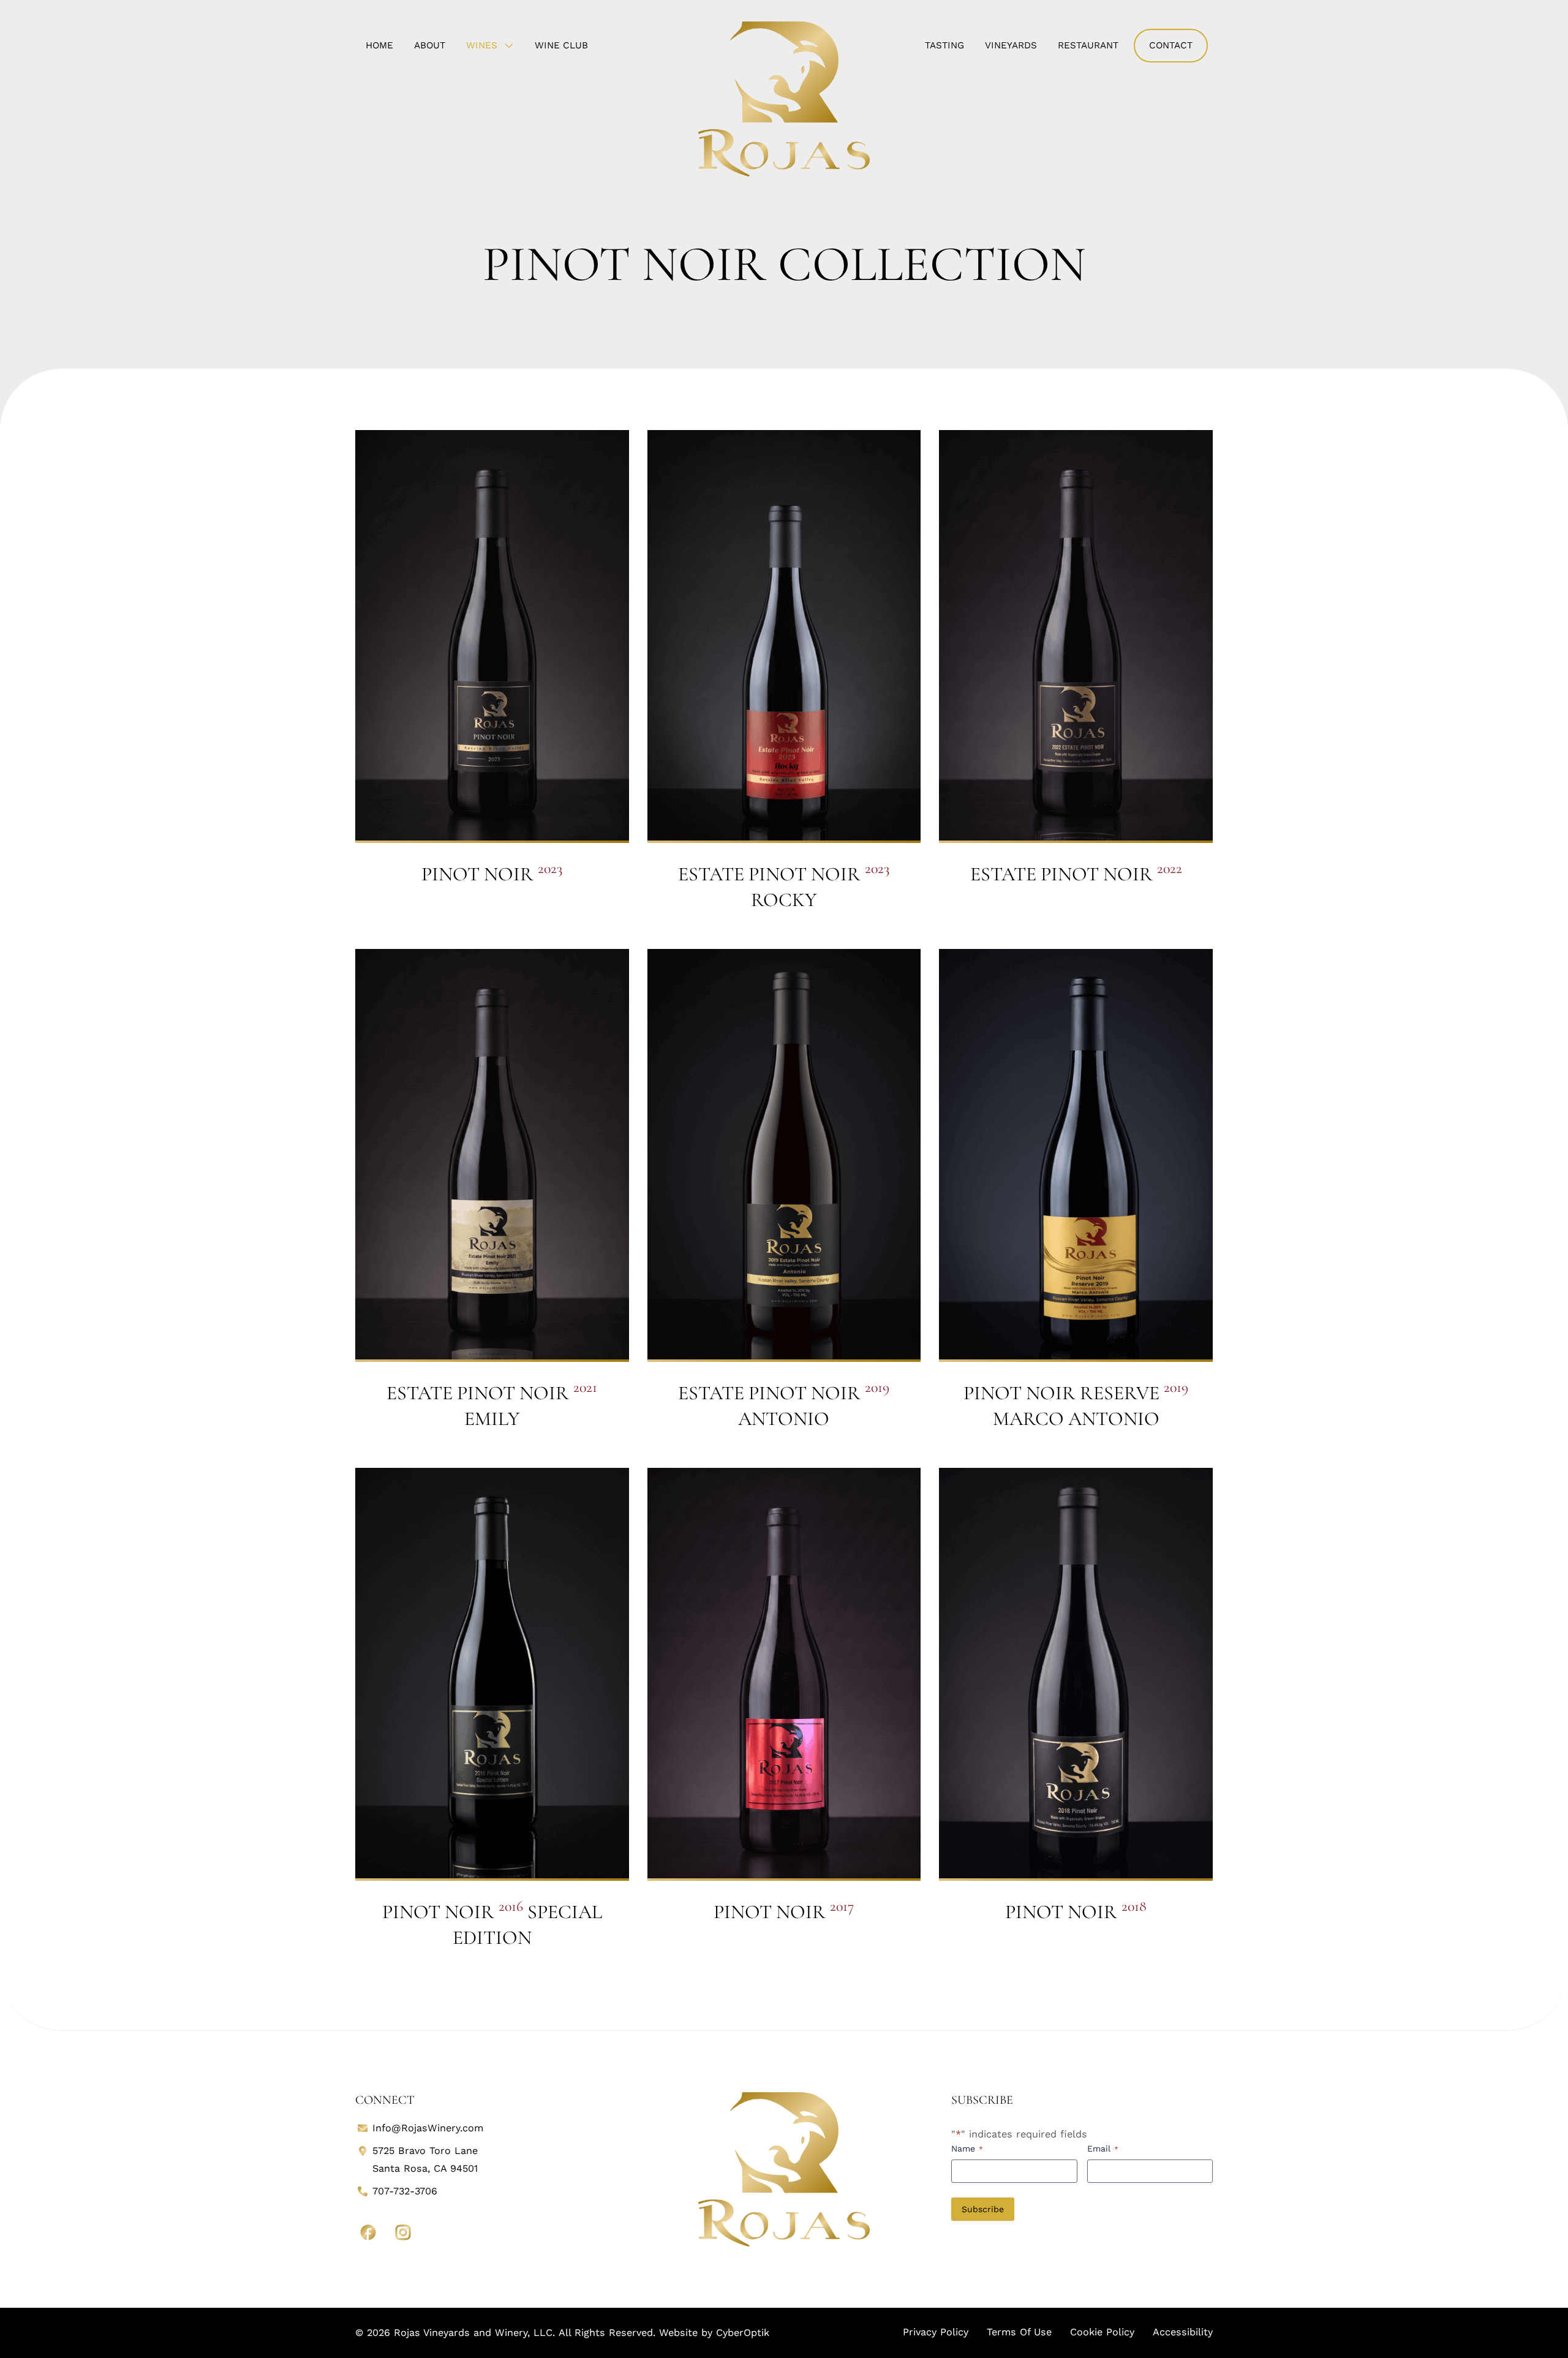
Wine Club (561, 45)
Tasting (944, 45)
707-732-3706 (405, 2191)
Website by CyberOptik (714, 2333)
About (430, 45)
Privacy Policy (936, 2332)
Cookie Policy (1102, 2332)
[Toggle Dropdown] (511, 45)
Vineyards (1011, 45)
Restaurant (1088, 45)
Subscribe (983, 2209)
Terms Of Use (1019, 2332)
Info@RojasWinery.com (428, 2128)
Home (379, 45)
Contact (1171, 45)
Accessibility (1183, 2332)
